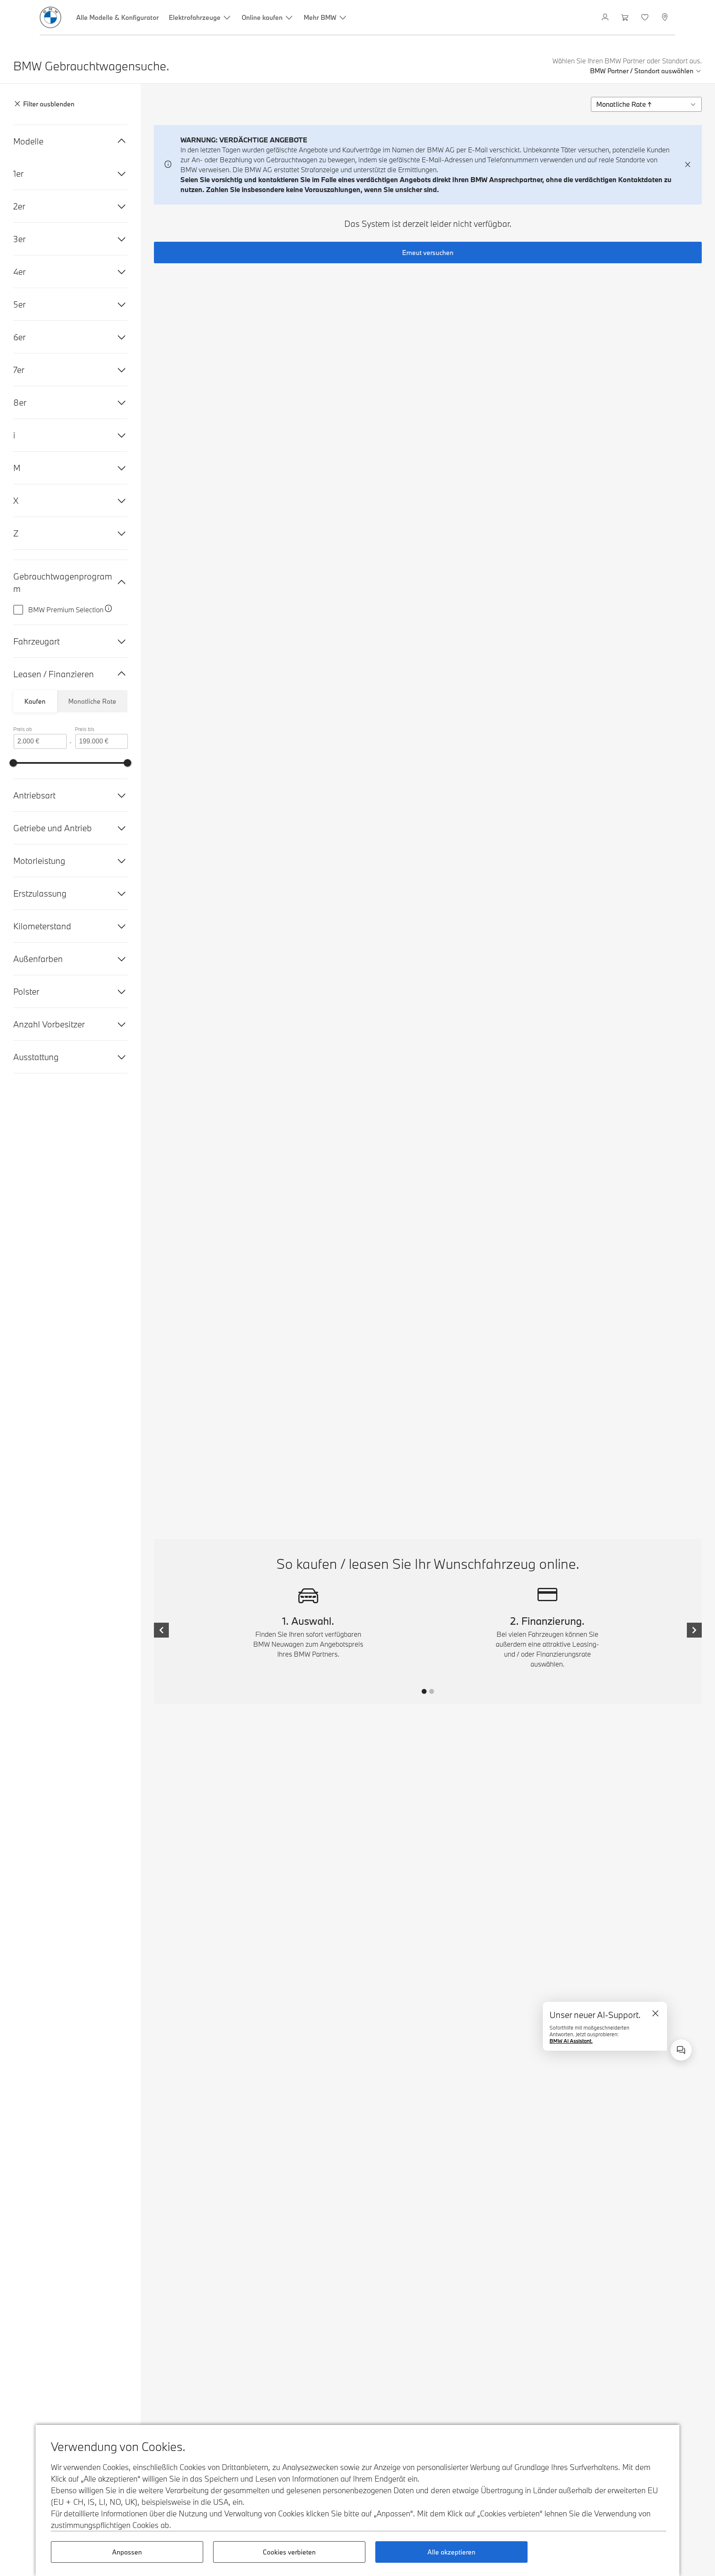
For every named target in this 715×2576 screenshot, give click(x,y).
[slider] (13, 763)
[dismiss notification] (688, 165)
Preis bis (85, 729)
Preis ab (23, 729)
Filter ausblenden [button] (49, 104)
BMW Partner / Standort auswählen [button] (642, 71)
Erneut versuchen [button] (428, 253)
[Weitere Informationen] (108, 610)
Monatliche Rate (92, 701)
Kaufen (35, 701)
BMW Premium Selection (66, 610)
